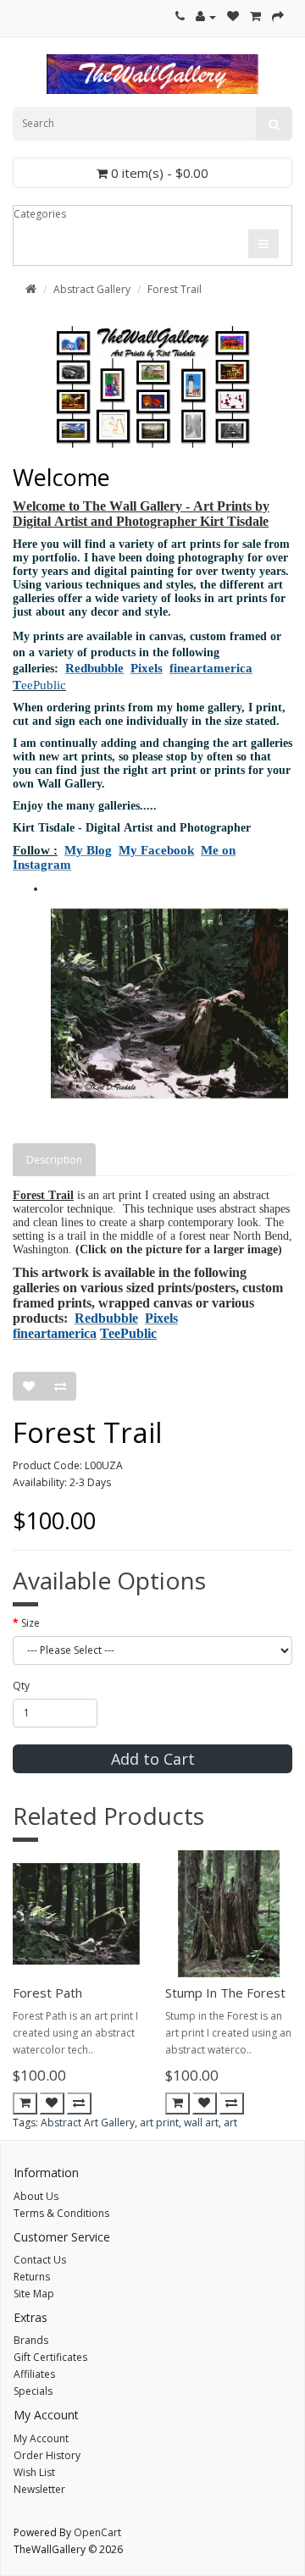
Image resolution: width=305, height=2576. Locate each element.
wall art (201, 2123)
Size (30, 1623)
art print (159, 2123)
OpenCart (97, 2532)
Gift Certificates (50, 2357)
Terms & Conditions (61, 2213)
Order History (47, 2455)
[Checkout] (278, 17)
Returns (32, 2277)
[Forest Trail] (169, 1003)
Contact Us (40, 2260)
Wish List (34, 2472)
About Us (36, 2196)
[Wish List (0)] (233, 17)
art (230, 2123)
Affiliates (34, 2374)
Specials (33, 2391)
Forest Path (47, 1993)
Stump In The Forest (225, 1993)
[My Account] (206, 17)
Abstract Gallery (92, 289)
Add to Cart (153, 1759)
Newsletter (39, 2489)
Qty (21, 1686)
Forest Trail (175, 289)
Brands (31, 2340)
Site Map (34, 2294)
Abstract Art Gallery (88, 2123)
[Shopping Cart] (255, 17)
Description (54, 1160)
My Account (41, 2438)
